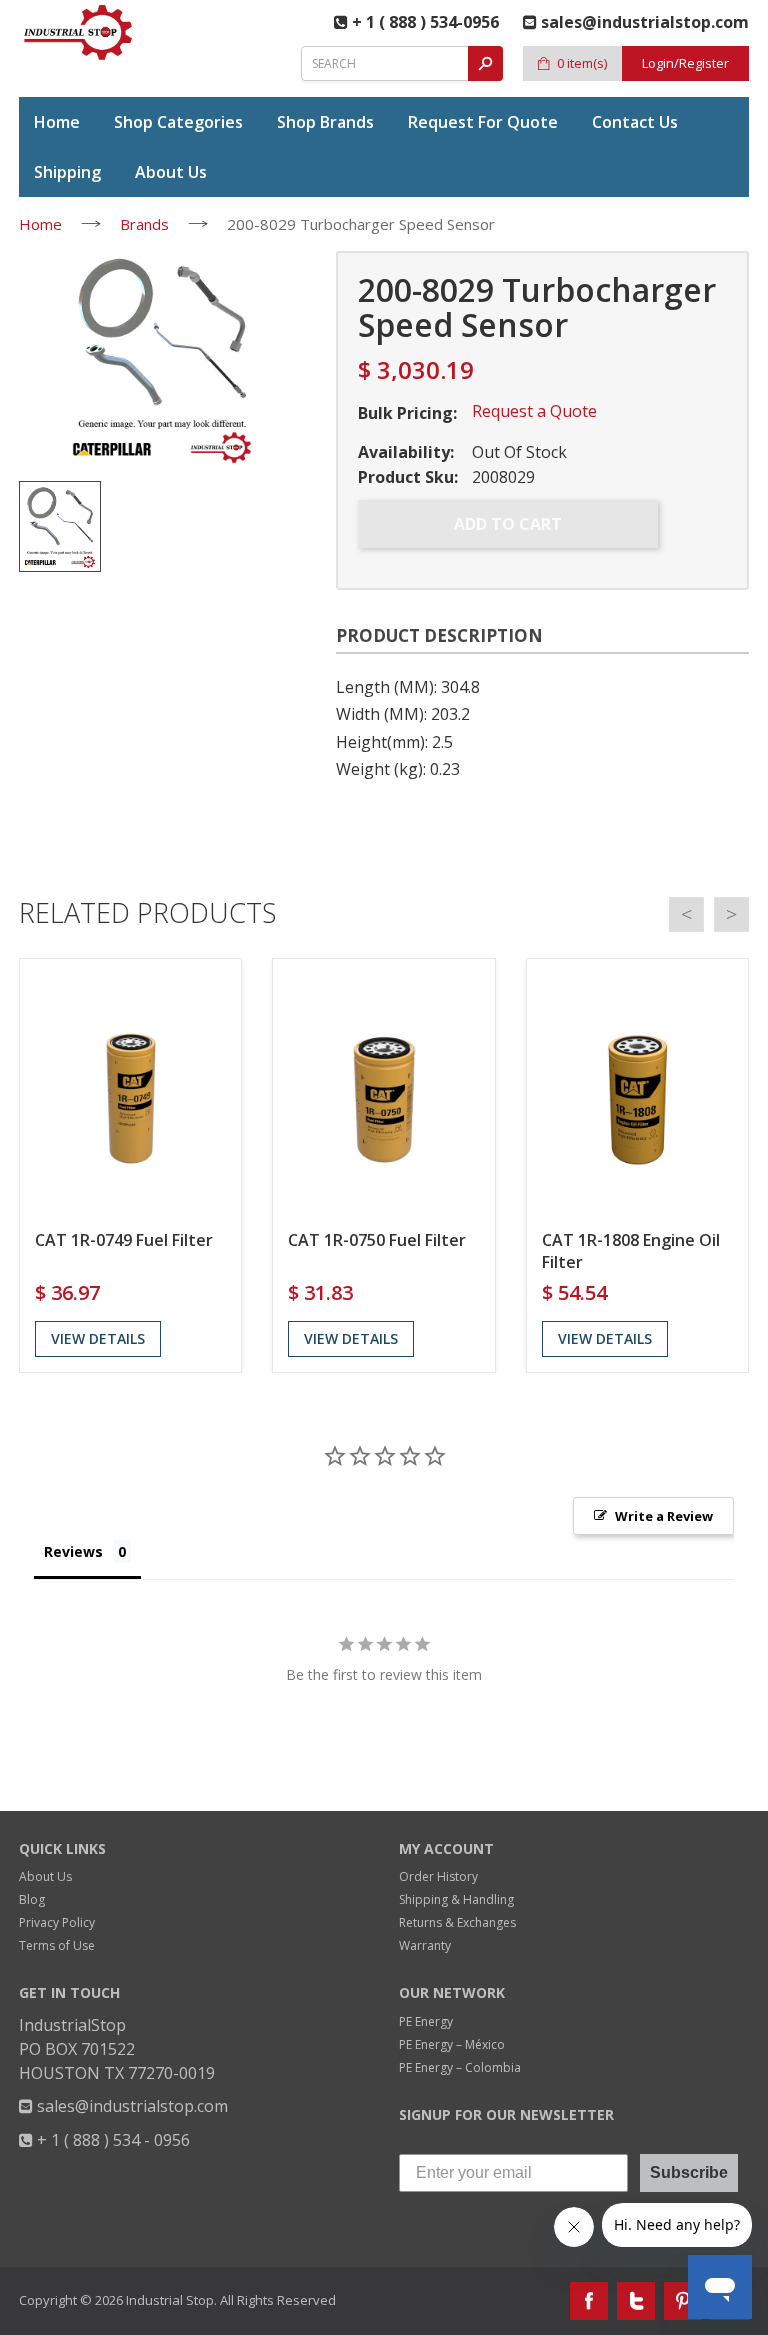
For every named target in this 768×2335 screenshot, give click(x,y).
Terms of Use (57, 1945)
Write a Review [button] (664, 1516)
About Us (45, 1876)
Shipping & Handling (456, 1899)
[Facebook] (589, 2301)
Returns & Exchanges (457, 1922)
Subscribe (689, 2172)
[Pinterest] (683, 2301)
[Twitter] (636, 2301)
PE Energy (426, 2021)
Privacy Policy (57, 1922)
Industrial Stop (170, 2300)
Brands (144, 224)
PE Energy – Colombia (460, 2067)
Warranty (425, 1945)
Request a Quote (534, 411)
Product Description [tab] (439, 635)
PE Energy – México (452, 2044)
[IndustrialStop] (79, 32)
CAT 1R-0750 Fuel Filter (377, 1240)
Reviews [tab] (73, 1551)
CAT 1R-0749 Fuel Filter (124, 1240)
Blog (32, 1899)
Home (40, 224)
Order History (438, 1876)
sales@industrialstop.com (130, 2106)
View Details (98, 1338)
